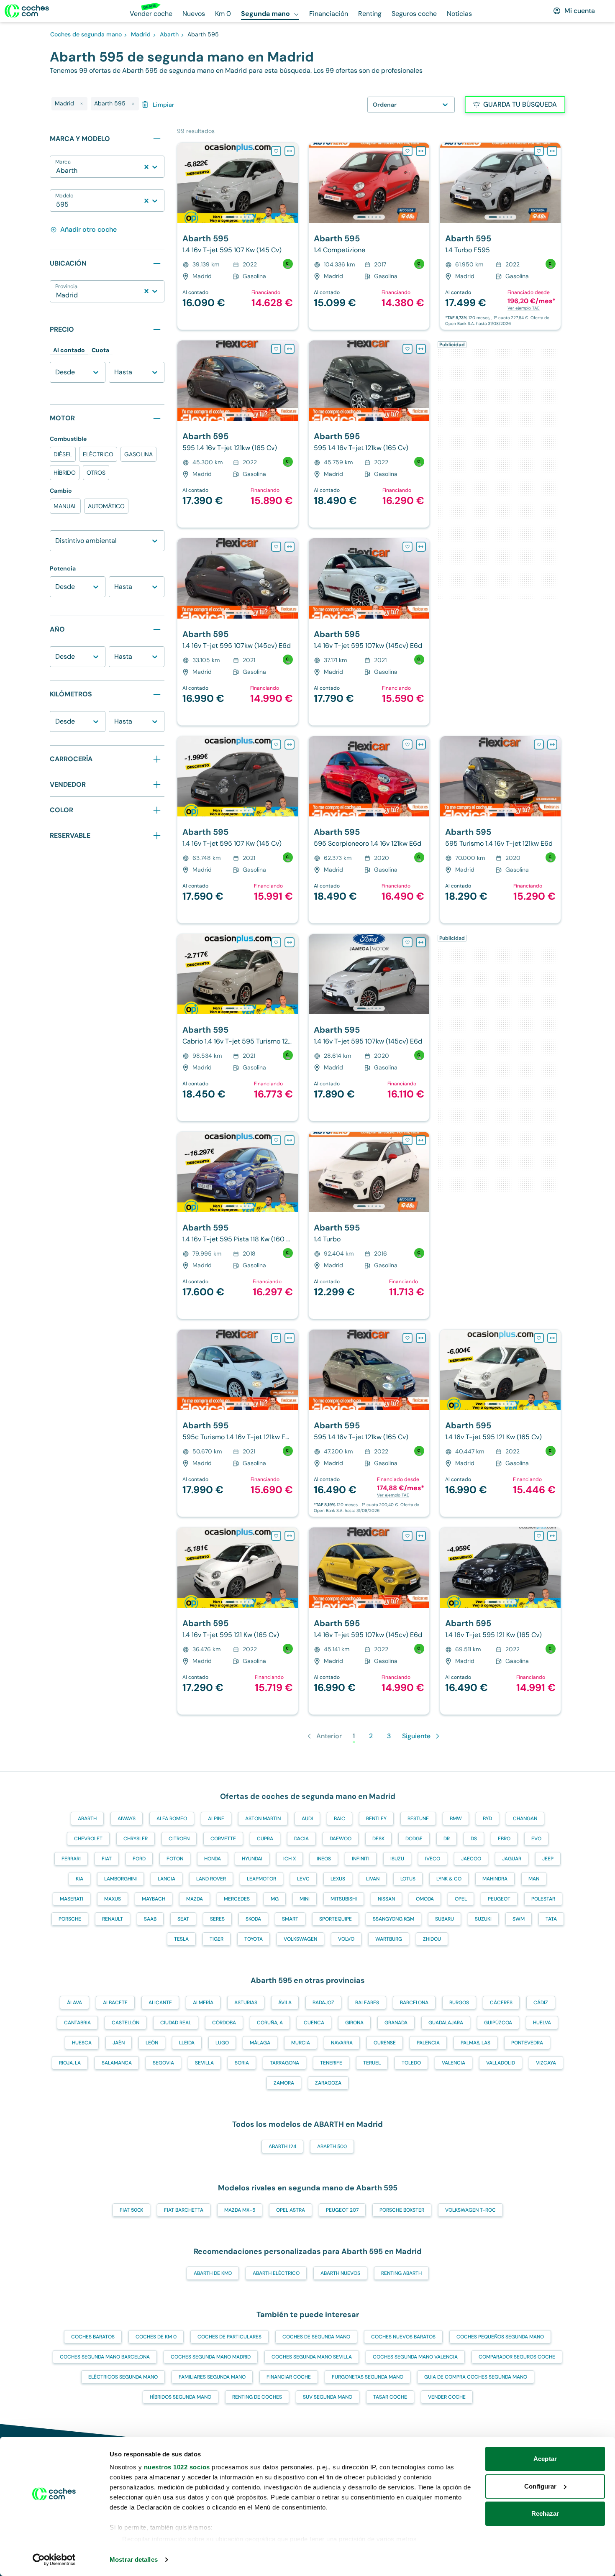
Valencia (454, 2063)
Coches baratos (93, 2337)
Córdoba (224, 2023)
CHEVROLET (88, 1839)
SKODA (253, 1919)
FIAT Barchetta (184, 2210)
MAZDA (195, 1899)
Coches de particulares (229, 2337)
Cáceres (501, 2003)
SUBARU (445, 1919)
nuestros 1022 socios (177, 2467)
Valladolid (501, 2063)
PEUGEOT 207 (342, 2210)
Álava (74, 2003)
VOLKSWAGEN (300, 1939)
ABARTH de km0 (213, 2273)
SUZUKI (483, 1919)
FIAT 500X (131, 2210)
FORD (139, 1859)
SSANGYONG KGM (393, 1919)
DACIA (301, 1839)
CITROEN (179, 1839)
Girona (354, 2023)
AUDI (307, 1819)
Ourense (385, 2043)
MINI (305, 1899)
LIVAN (373, 1879)
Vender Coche (447, 2397)
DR (447, 1839)
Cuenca (314, 2023)
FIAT (107, 1859)
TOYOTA (254, 1939)
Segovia (163, 2063)
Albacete (115, 2003)
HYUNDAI (252, 1859)
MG (275, 1899)
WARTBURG (389, 1939)
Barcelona (414, 2003)
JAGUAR (512, 1859)
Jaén (119, 2043)
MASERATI (72, 1899)
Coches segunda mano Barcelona (105, 2357)
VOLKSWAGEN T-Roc (470, 2210)
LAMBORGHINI (120, 1879)
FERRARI (71, 1859)
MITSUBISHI (344, 1899)
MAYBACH (154, 1899)
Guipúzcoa (498, 2023)
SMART (290, 1919)
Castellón (126, 2023)
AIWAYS (127, 1819)
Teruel (372, 2063)
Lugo (222, 2043)
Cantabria (77, 2023)
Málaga (260, 2043)
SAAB (150, 1919)
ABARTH (87, 1819)
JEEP (548, 1859)
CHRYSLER (136, 1839)
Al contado (69, 350)
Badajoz (323, 2003)
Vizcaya (546, 2063)
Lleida (187, 2043)
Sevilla (204, 2063)
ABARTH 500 (332, 2146)
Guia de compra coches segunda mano (476, 2377)
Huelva (542, 2023)
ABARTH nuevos (340, 2273)
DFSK (378, 1839)
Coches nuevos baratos (403, 2337)
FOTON (175, 1859)
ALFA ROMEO (172, 1819)
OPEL (461, 1899)
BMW (456, 1819)
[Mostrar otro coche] (237, 217)
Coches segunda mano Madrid (211, 2357)
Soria (242, 2063)
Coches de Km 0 (156, 2337)
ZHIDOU (432, 1939)
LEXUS (338, 1879)
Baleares (367, 2003)
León (152, 2043)
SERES (217, 1919)
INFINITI (361, 1859)
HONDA (213, 1859)
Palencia (428, 2043)
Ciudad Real (176, 2023)
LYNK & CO (449, 1879)
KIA (79, 1879)
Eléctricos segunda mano (123, 2377)
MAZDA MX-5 (240, 2210)
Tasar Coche (390, 2397)
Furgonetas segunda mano (368, 2377)
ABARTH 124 (282, 2146)
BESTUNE (418, 1819)
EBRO (504, 1839)
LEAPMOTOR (261, 1879)
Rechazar (545, 2513)
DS (474, 1839)
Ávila (285, 2003)
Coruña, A (270, 2023)
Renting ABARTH (401, 2273)
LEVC (303, 1879)
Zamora (284, 2083)
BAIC (340, 1819)
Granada (396, 2023)
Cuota (100, 350)
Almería (203, 2003)
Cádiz (541, 2003)
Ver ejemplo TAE (524, 308)
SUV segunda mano (328, 2397)
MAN (534, 1879)
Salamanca (117, 2063)
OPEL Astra (291, 2210)
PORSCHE (70, 1919)
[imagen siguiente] (291, 183)
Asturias (246, 2003)
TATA (551, 1919)
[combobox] (57, 171)
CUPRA (265, 1839)
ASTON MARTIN (263, 1819)
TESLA (181, 1939)
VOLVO (346, 1939)
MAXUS (113, 1899)
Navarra (342, 2043)
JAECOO (471, 1859)
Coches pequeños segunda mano (500, 2337)
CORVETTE (223, 1839)
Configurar (540, 2486)
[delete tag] (82, 104)
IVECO (433, 1859)
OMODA (425, 1899)
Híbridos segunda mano (181, 2397)
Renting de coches (257, 2397)
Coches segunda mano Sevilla (312, 2357)
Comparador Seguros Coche (517, 2357)
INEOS (324, 1859)
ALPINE (216, 1819)
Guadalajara (446, 2023)
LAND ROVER (211, 1879)
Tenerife (331, 2063)
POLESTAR (543, 1899)
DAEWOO (341, 1839)
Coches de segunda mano (316, 2337)
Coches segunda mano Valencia (415, 2357)
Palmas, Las (475, 2043)
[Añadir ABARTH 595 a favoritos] (276, 151)
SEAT (183, 1919)
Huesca (82, 2043)
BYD (487, 1819)
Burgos (459, 2003)
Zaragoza (328, 2083)
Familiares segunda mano (212, 2377)
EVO (536, 1839)
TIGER (217, 1939)
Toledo (411, 2063)
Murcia (301, 2043)
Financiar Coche (289, 2377)
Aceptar (545, 2459)
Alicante (160, 2003)
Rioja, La (70, 2063)
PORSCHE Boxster (402, 2210)
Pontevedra (527, 2043)
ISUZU (397, 1859)
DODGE (414, 1839)
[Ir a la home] (27, 11)
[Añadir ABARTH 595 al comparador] (290, 151)
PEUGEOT (499, 1899)
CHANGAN (525, 1819)
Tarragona (284, 2063)
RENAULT (113, 1919)
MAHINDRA (495, 1879)
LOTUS (408, 1879)
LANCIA (167, 1879)
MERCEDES (237, 1899)
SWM (519, 1919)
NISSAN (386, 1899)
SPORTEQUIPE (336, 1919)
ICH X (290, 1859)
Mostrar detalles (134, 2559)
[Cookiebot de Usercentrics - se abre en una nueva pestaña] (54, 2560)
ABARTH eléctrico (276, 2273)
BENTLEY (376, 1819)
